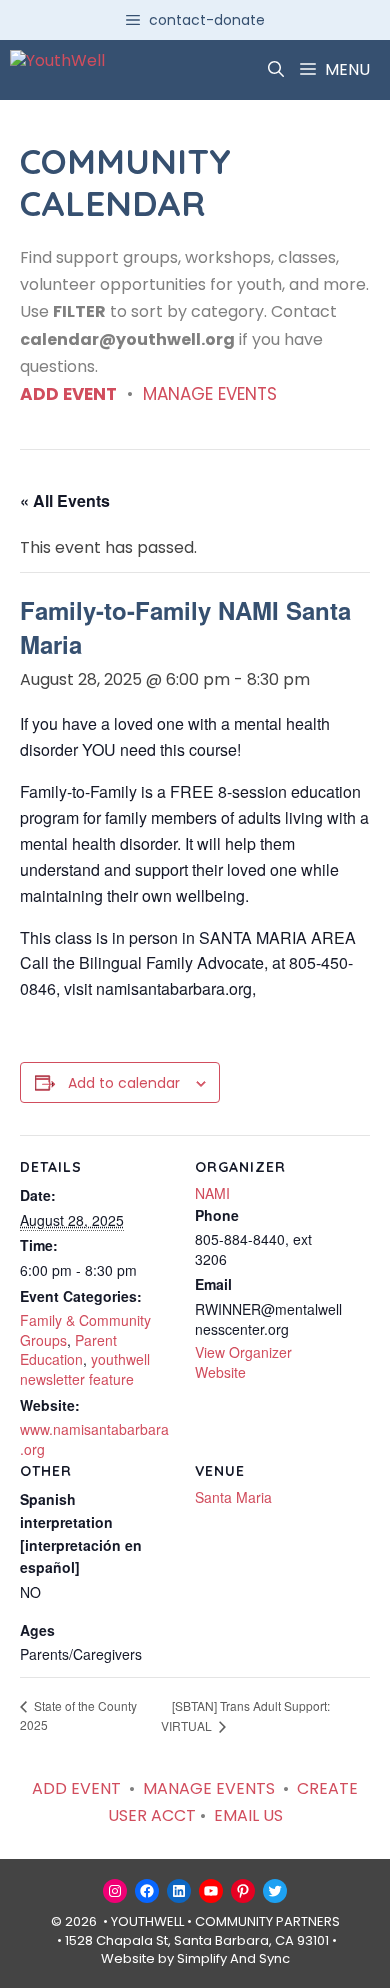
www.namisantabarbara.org (94, 1439)
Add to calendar (124, 1083)
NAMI (212, 1193)
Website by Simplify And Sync (195, 1958)
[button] (276, 70)
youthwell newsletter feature (85, 1369)
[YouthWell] (57, 70)
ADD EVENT (68, 394)
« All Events (65, 500)
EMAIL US (248, 1815)
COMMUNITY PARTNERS (267, 1921)
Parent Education (68, 1350)
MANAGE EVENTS (210, 394)
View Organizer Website (243, 1362)
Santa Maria (233, 1497)
